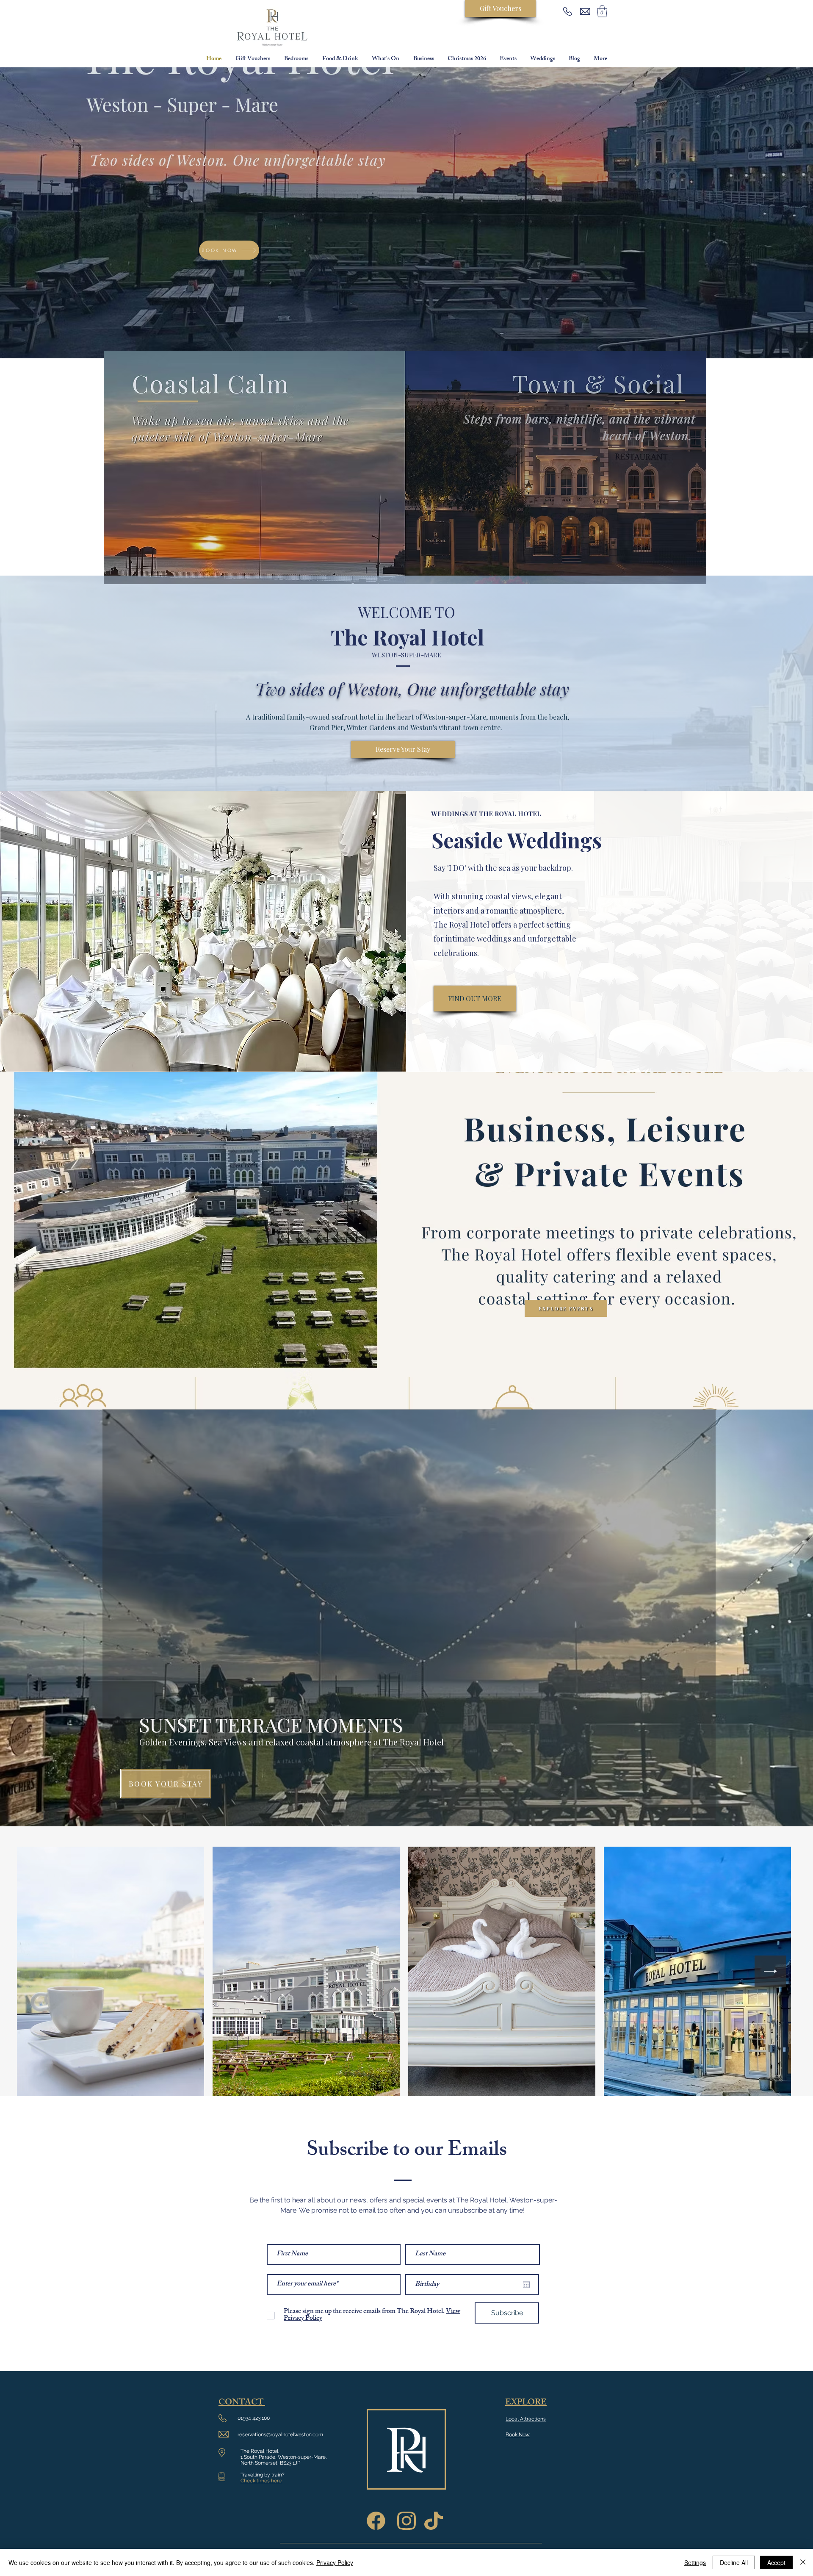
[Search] (605, 186)
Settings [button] (695, 2562)
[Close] (803, 2562)
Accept (776, 2562)
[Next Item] (770, 1971)
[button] (602, 11)
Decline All (734, 2562)
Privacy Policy (335, 2562)
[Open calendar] (526, 2285)
